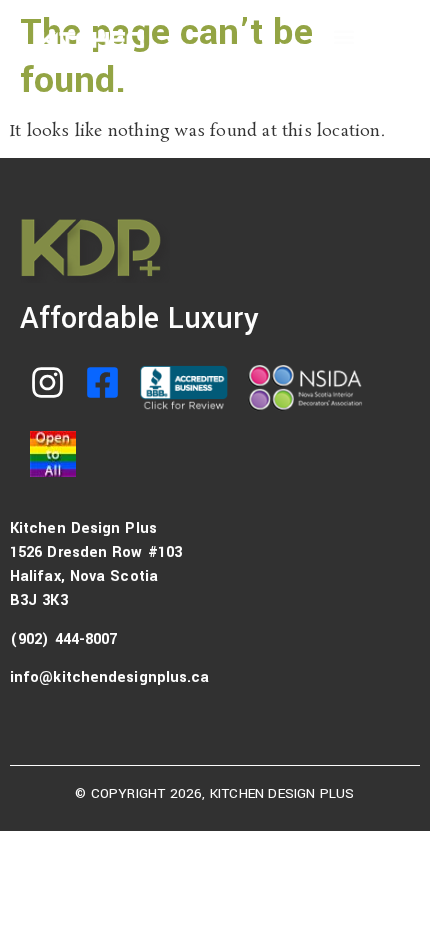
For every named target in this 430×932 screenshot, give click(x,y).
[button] (343, 36)
